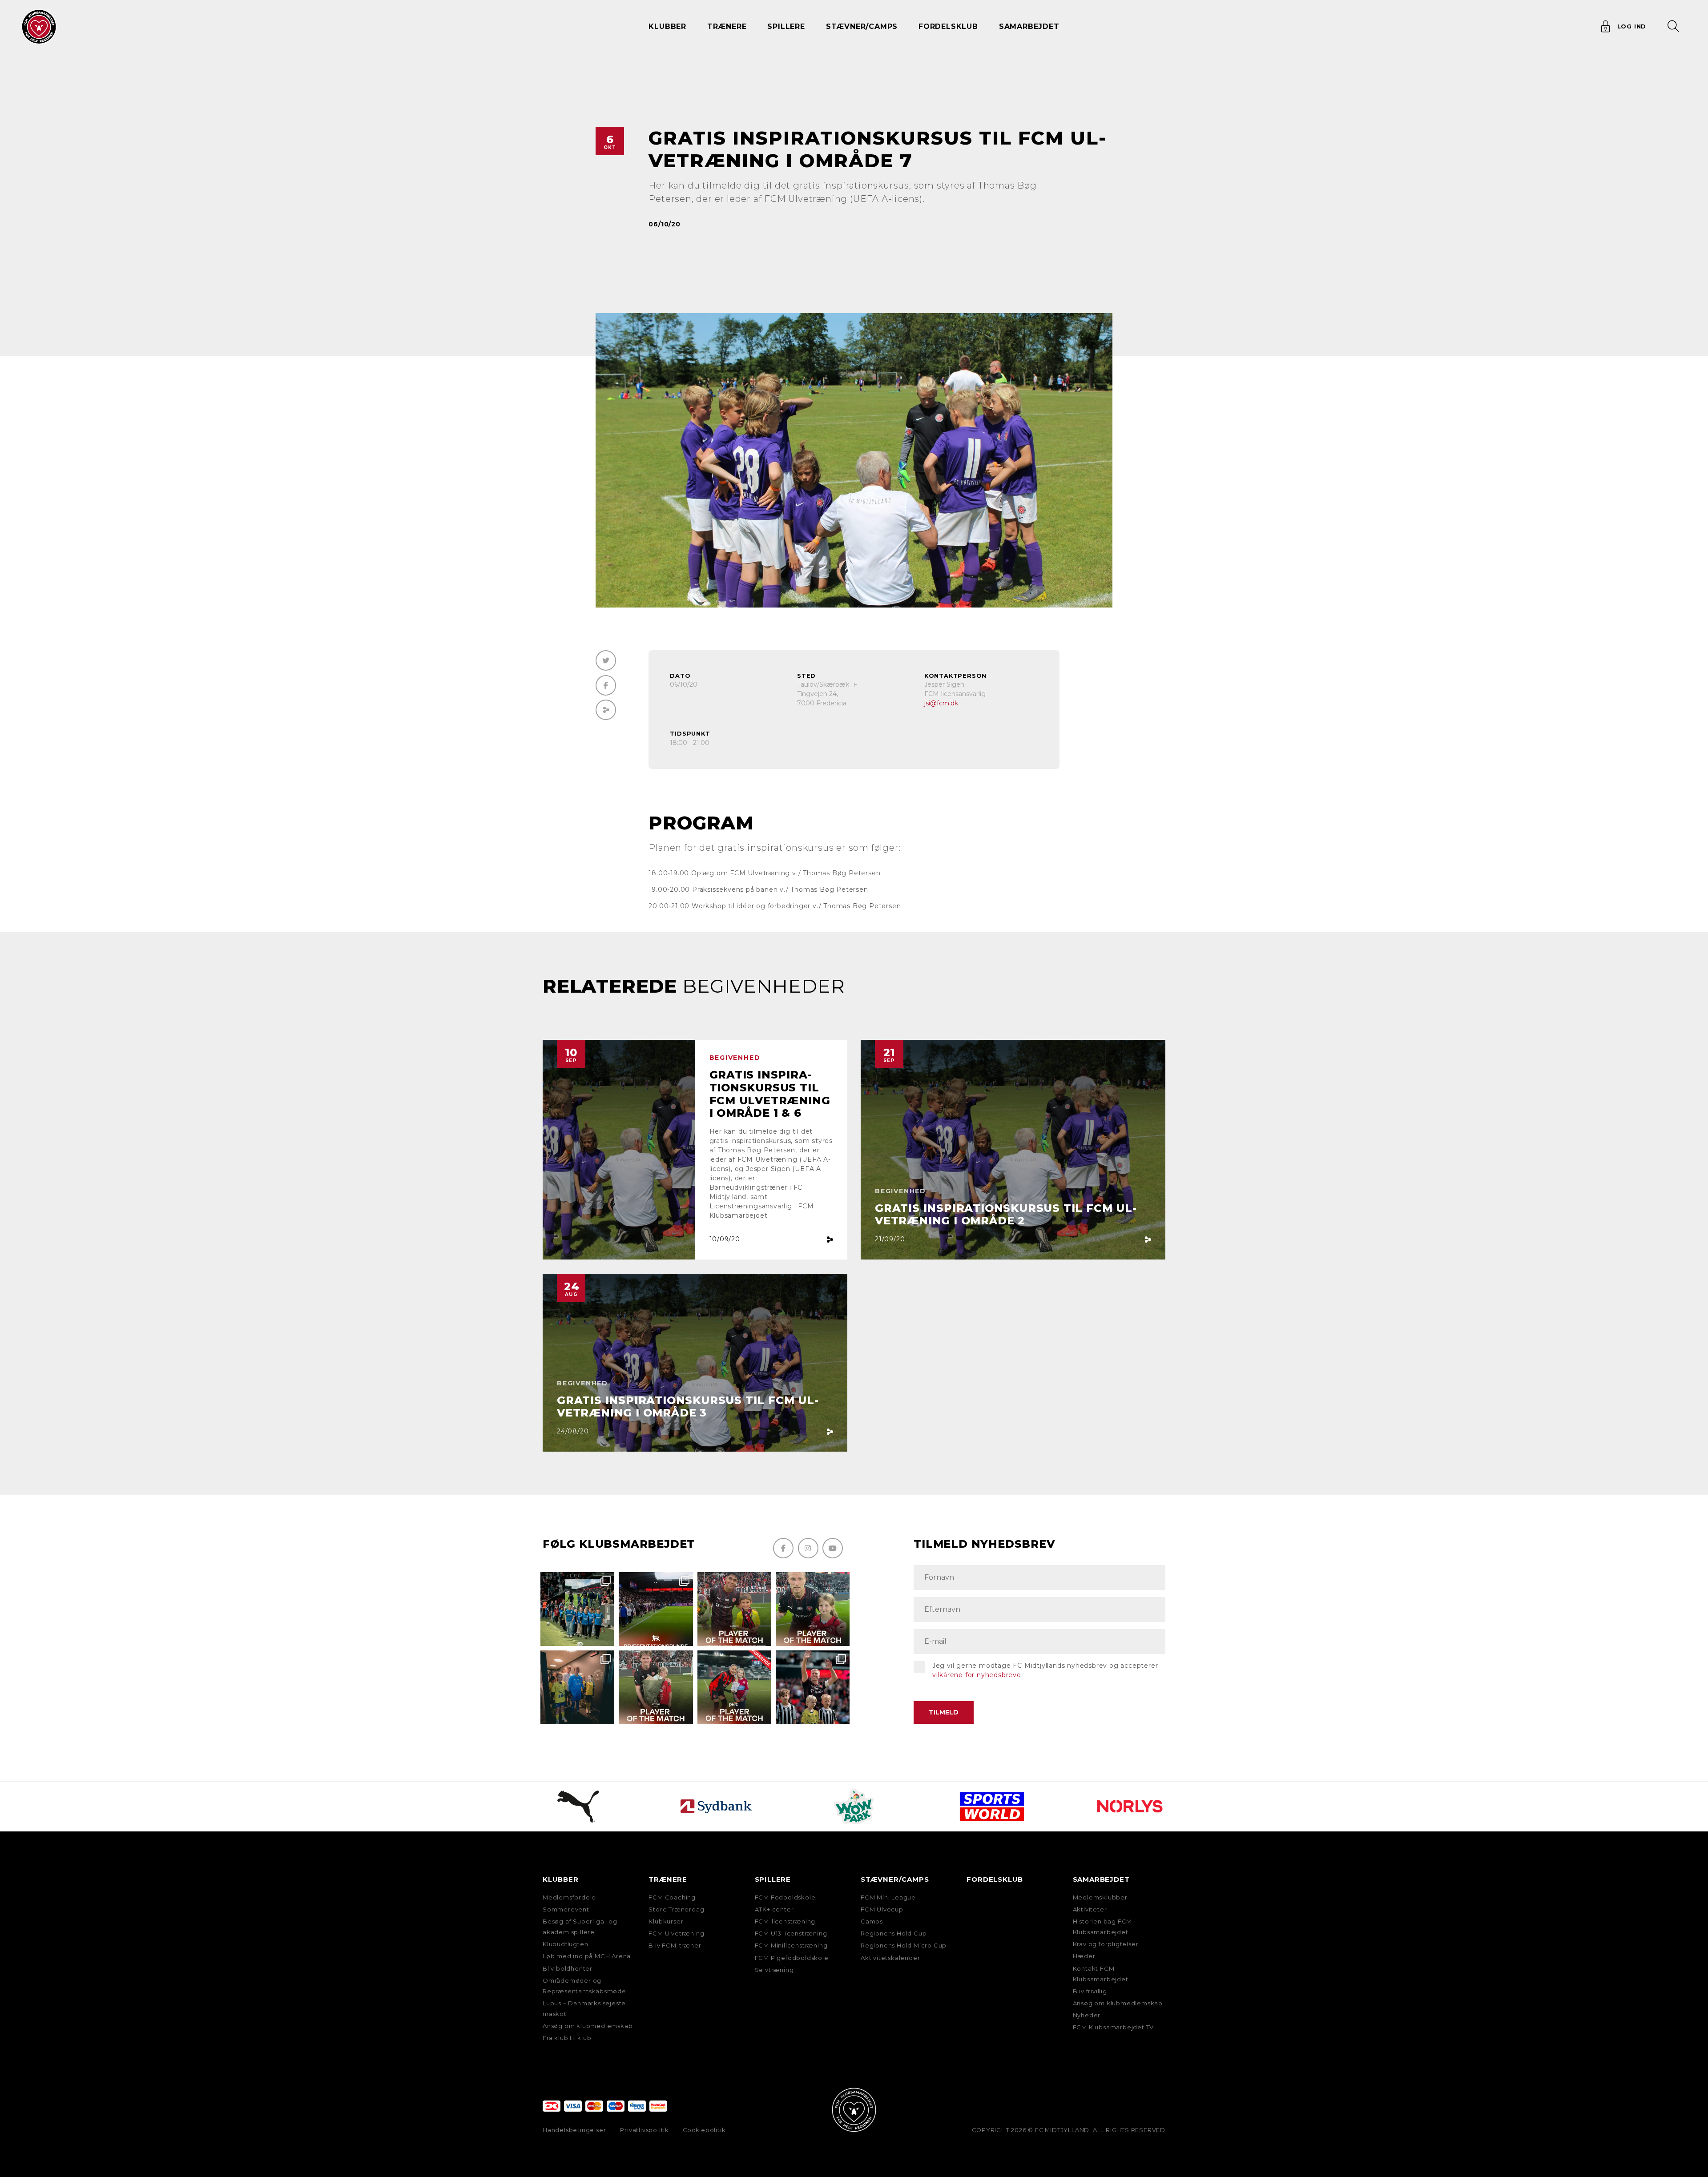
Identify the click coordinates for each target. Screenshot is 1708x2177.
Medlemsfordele (569, 1897)
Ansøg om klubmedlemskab (588, 2026)
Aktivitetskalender (890, 1958)
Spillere (773, 1879)
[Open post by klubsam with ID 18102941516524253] (734, 1687)
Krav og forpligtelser (1106, 1944)
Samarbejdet (1101, 1879)
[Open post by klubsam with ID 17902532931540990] (577, 1687)
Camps (872, 1921)
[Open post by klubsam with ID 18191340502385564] (813, 1609)
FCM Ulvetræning (676, 1933)
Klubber (561, 1879)
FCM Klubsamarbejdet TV (1114, 2027)
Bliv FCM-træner (675, 1945)
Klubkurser (666, 1921)
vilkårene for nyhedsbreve (977, 1675)
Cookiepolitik (704, 2130)
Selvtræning (774, 1970)
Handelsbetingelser (574, 2130)
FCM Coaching (672, 1897)
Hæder (1084, 1956)
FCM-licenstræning (785, 1921)
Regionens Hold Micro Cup (904, 1945)
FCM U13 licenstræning (791, 1933)
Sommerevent (566, 1909)
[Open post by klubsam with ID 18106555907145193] (656, 1687)
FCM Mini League (888, 1897)
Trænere (668, 1879)
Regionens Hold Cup (894, 1933)
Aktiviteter (1090, 1909)
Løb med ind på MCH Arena (587, 1956)
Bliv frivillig (1090, 1991)
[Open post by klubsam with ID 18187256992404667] (577, 1609)
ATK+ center (774, 1909)
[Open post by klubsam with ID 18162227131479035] (813, 1687)
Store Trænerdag (676, 1909)
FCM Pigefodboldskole (792, 1958)
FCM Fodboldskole (785, 1897)
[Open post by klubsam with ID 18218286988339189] (656, 1609)
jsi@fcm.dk (941, 703)
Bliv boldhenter (568, 1968)
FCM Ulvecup (882, 1909)
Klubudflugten (565, 1944)
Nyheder (1087, 2015)
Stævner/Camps (862, 26)
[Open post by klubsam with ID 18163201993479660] (734, 1609)
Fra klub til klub (567, 2038)
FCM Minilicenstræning (791, 1945)
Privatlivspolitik (644, 2130)
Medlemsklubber (1100, 1897)
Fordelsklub (948, 26)
